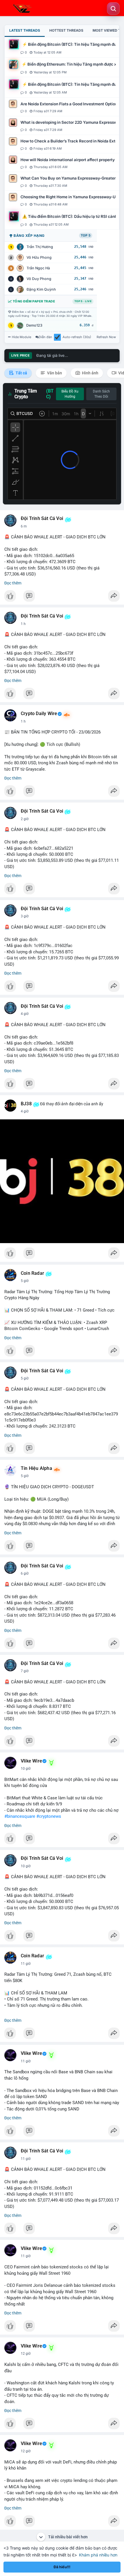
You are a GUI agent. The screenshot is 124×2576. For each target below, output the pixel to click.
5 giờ (25, 1281)
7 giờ (25, 1671)
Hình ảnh (90, 373)
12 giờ (26, 2354)
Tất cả (21, 373)
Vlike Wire (31, 1761)
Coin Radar (32, 1273)
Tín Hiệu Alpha (36, 1468)
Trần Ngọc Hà (38, 268)
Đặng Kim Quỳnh (41, 289)
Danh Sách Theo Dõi (101, 394)
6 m (24, 526)
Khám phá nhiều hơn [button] (98, 2555)
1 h (23, 624)
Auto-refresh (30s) (77, 337)
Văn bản (54, 373)
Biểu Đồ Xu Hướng (70, 394)
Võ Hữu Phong (39, 257)
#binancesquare (20, 1816)
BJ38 (26, 1104)
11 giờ (26, 1964)
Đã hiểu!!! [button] (62, 2567)
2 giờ (25, 819)
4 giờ (25, 1014)
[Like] (62, 597)
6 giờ (25, 1573)
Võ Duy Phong (39, 279)
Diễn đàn (45, 337)
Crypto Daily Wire (39, 714)
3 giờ (25, 916)
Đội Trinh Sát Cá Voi (42, 519)
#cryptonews (49, 1816)
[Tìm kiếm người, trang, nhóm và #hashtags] (113, 9)
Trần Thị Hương (40, 247)
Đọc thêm (13, 583)
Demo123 (34, 325)
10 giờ (26, 1769)
